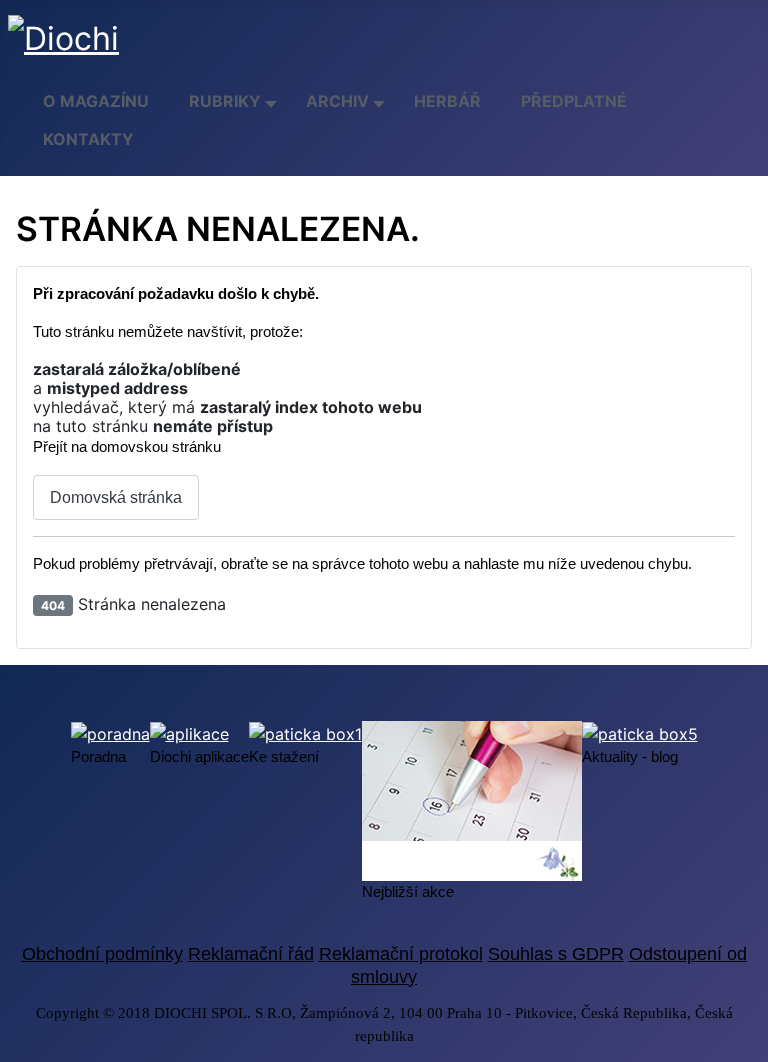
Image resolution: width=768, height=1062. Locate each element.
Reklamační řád (251, 954)
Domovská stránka (116, 497)
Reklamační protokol (401, 954)
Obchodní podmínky (102, 954)
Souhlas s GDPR (556, 954)
